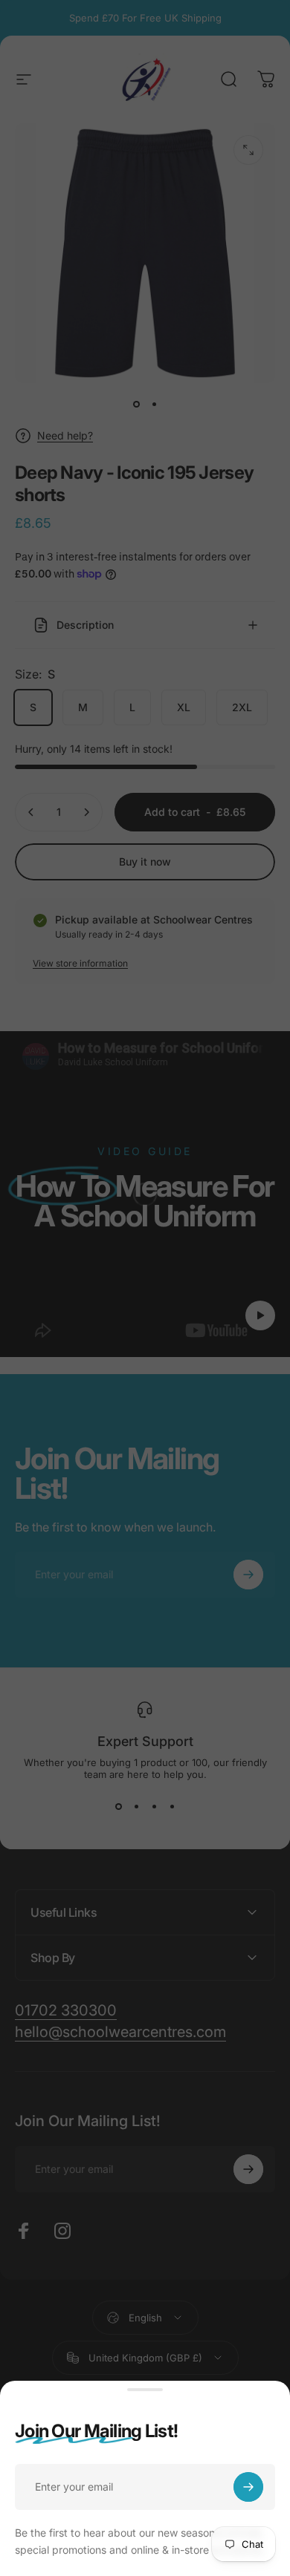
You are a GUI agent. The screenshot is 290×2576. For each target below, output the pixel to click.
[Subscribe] (248, 2487)
